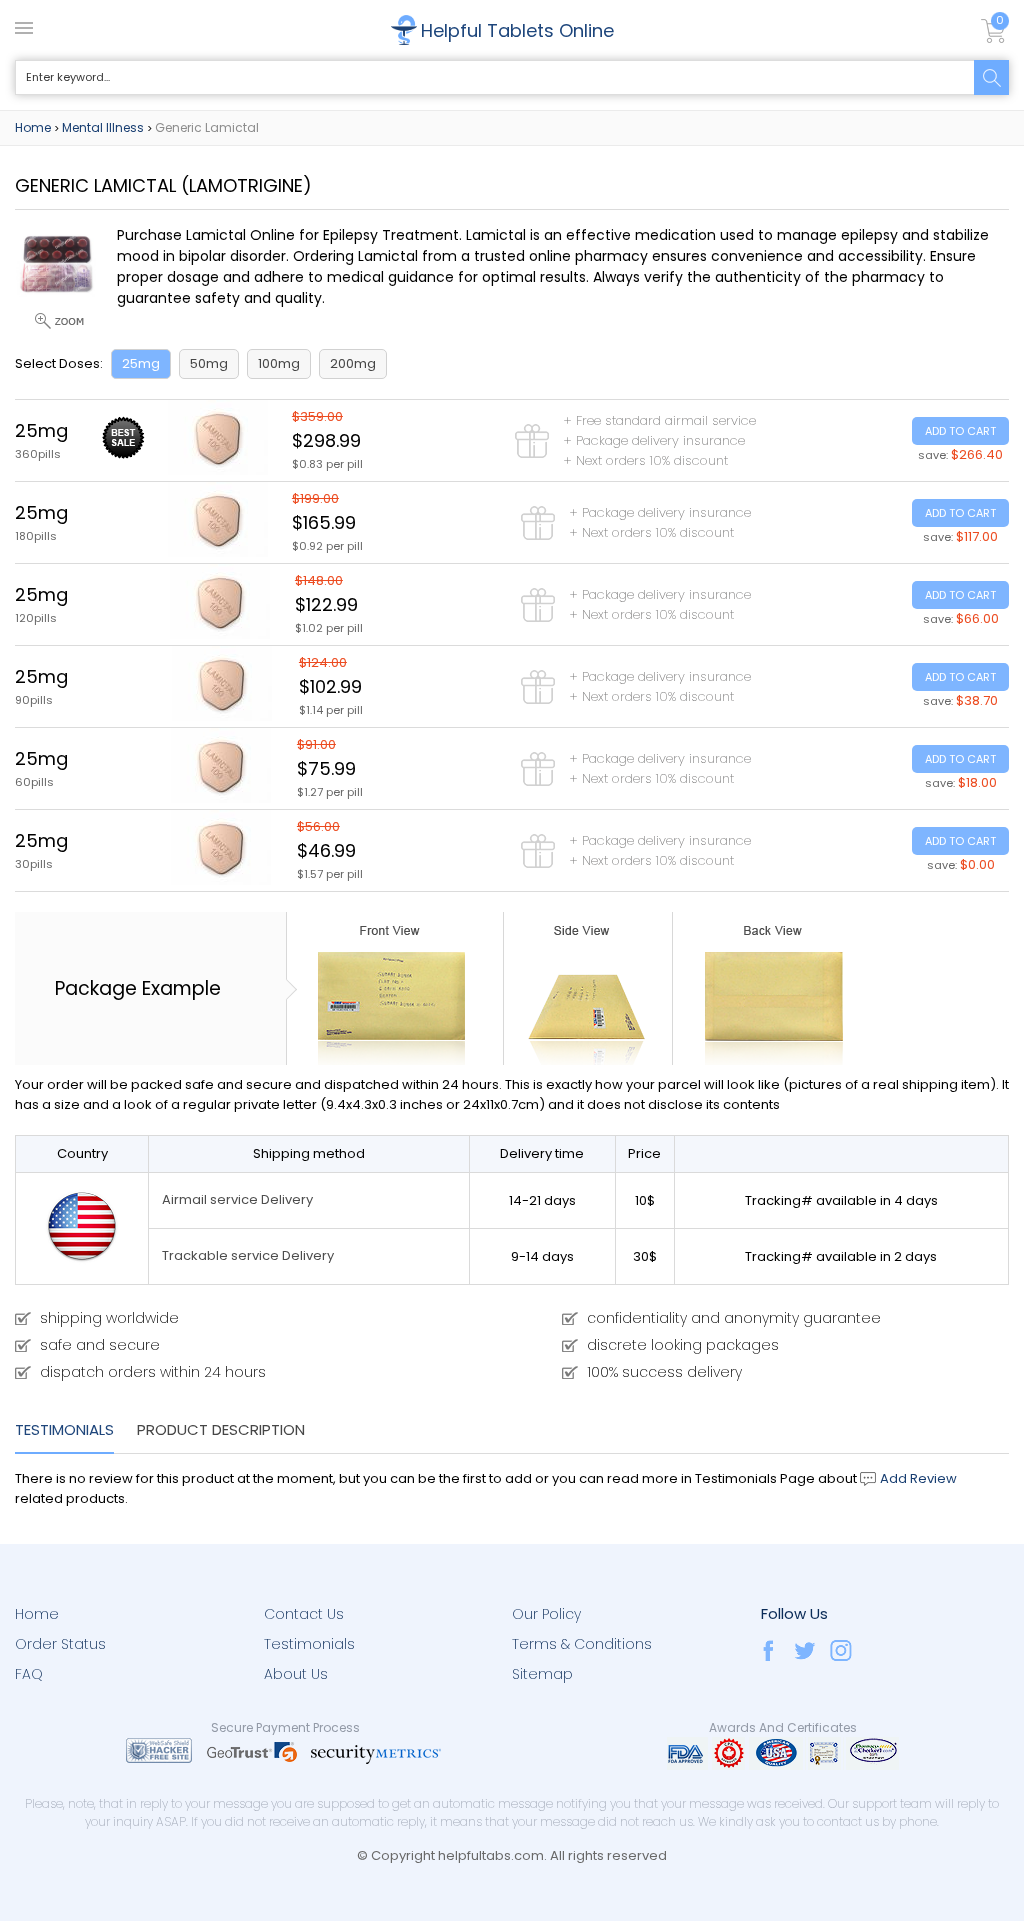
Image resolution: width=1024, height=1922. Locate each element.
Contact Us (304, 1614)
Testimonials (64, 1429)
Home (33, 127)
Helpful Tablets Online (517, 30)
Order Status (60, 1644)
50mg (209, 363)
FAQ (29, 1674)
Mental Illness (103, 127)
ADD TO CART (960, 431)
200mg (353, 363)
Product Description (221, 1429)
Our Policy (546, 1614)
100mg (279, 363)
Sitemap (542, 1674)
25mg (141, 363)
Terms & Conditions (582, 1644)
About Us (296, 1674)
